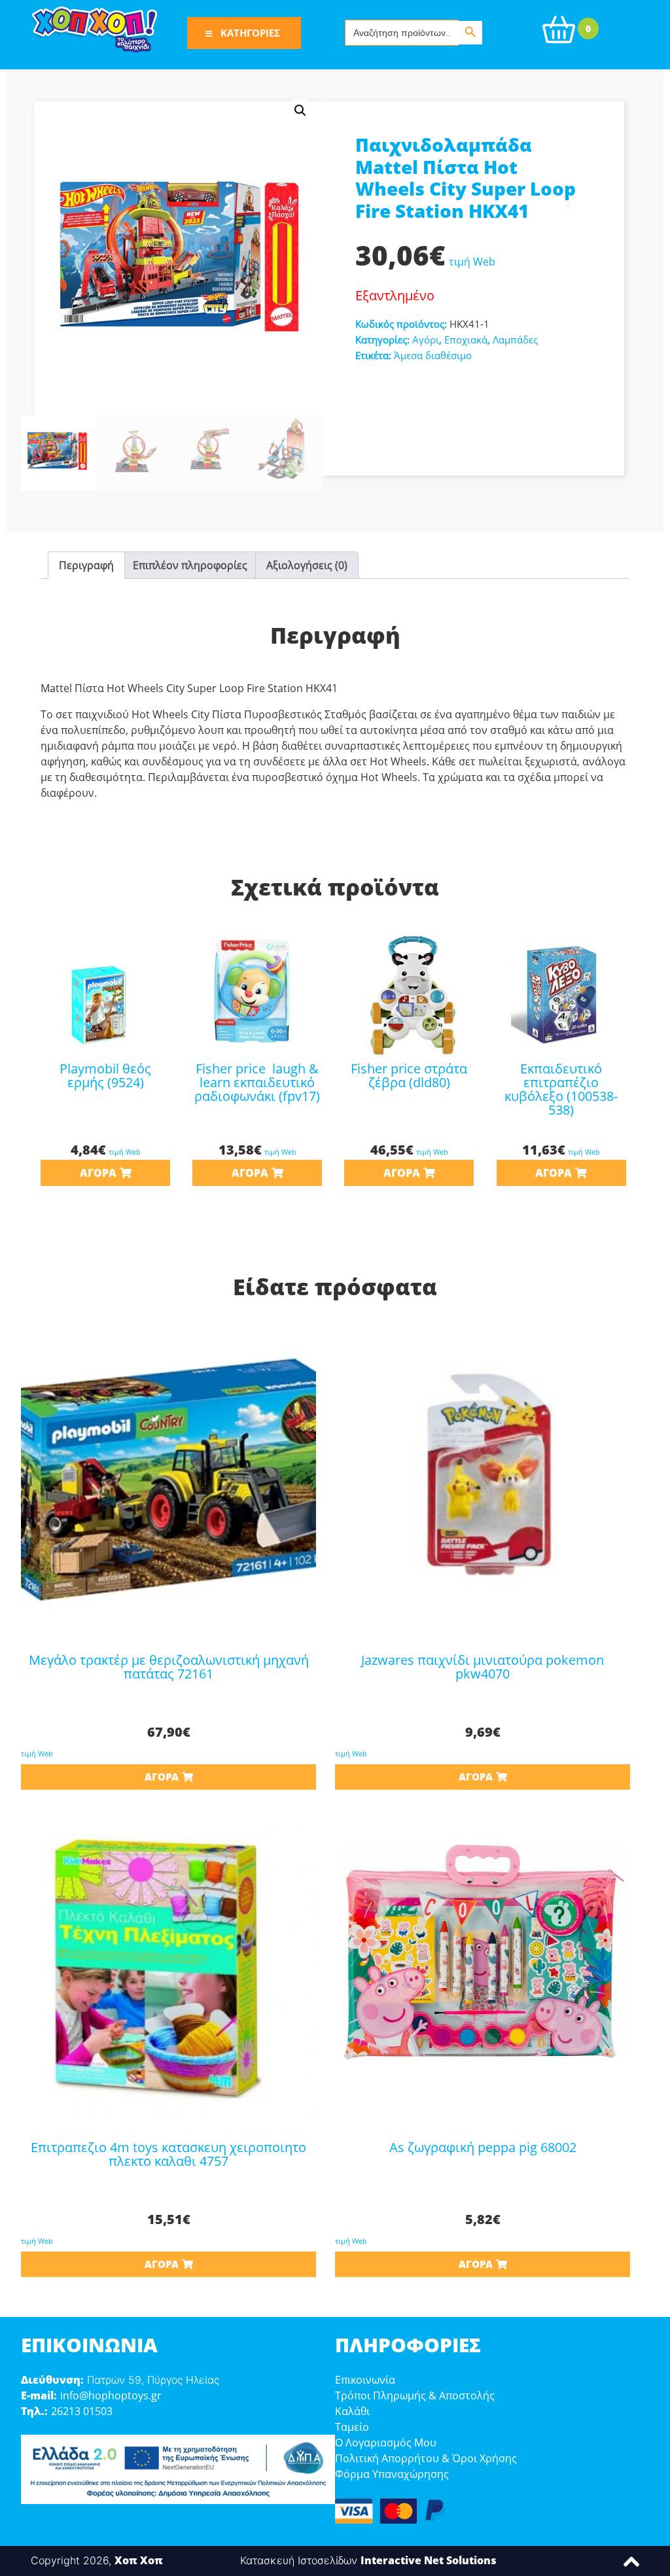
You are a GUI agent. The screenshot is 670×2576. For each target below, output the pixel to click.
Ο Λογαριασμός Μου (386, 2443)
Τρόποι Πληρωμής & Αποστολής (415, 2395)
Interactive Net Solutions (429, 2560)
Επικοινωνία (365, 2380)
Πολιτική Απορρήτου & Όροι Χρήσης (426, 2458)
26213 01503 (82, 2411)
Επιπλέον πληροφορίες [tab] (190, 565)
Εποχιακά (466, 339)
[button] (300, 111)
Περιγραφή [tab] (86, 565)
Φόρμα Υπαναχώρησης (392, 2474)
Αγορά (98, 1173)
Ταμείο (352, 2427)
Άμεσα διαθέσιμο (433, 355)
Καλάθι (352, 2411)
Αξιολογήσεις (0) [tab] (307, 565)
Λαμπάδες (515, 339)
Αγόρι (426, 339)
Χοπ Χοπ (139, 2560)
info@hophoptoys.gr (111, 2395)
